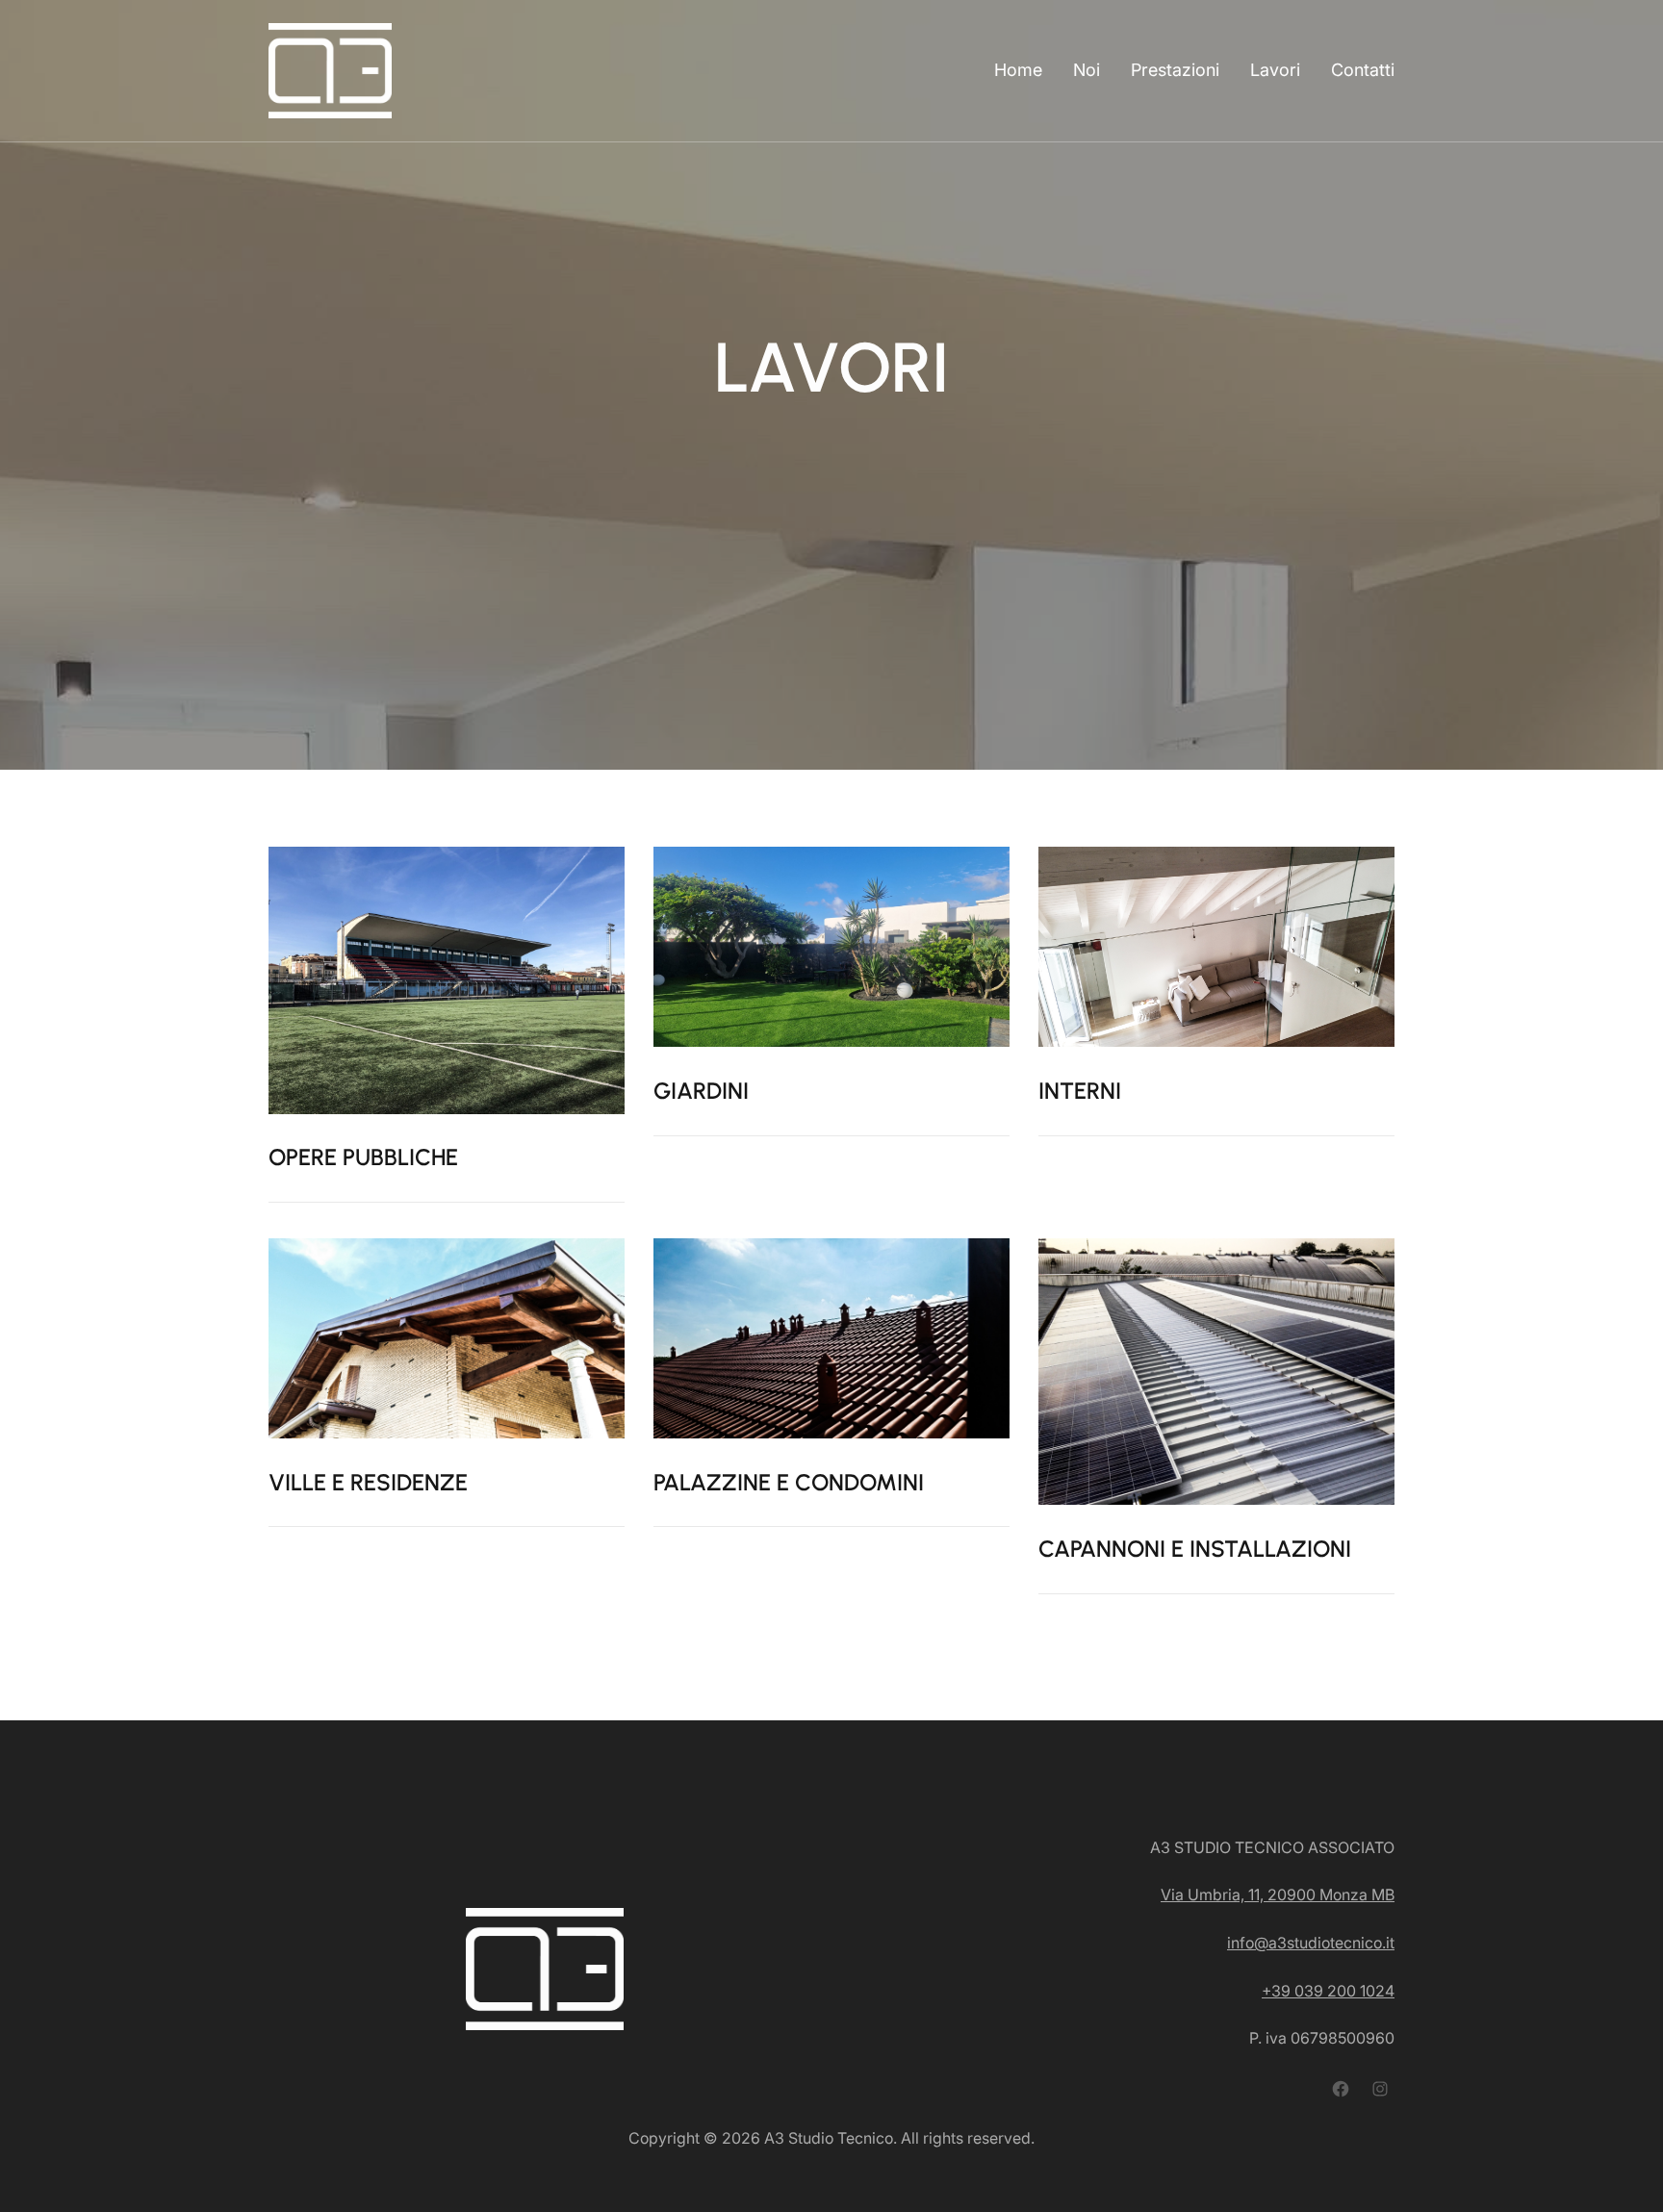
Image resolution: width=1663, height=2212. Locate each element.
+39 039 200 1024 (1328, 1991)
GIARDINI (701, 1091)
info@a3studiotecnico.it (1311, 1943)
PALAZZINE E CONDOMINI (789, 1482)
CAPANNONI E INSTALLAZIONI (1195, 1549)
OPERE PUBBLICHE (363, 1157)
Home (1018, 70)
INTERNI (1080, 1091)
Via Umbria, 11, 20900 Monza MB (1278, 1894)
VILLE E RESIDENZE (368, 1482)
